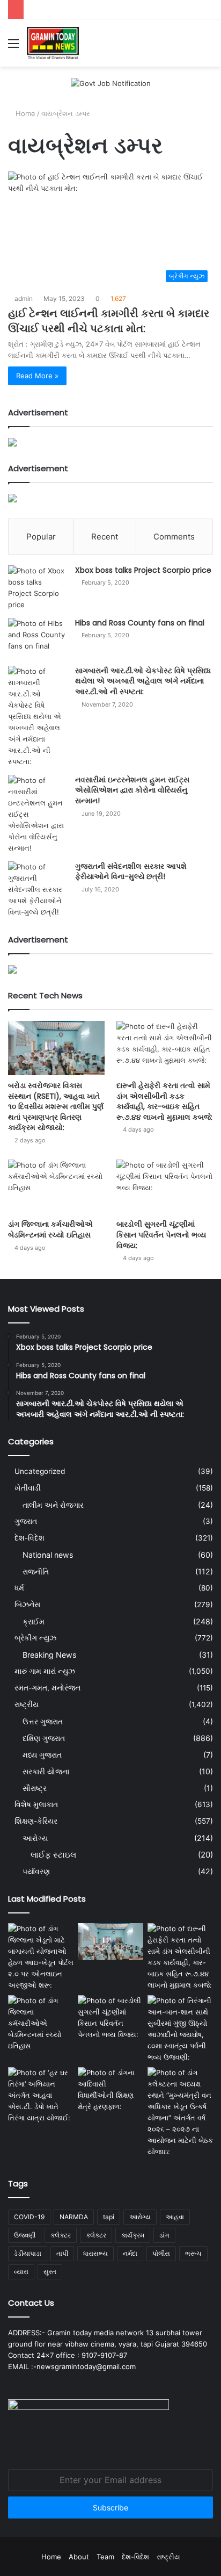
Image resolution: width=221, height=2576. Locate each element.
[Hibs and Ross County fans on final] (38, 638)
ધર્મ (19, 1588)
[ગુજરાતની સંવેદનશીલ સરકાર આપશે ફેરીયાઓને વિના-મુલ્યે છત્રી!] (38, 890)
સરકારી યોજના (46, 1771)
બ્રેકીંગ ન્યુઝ (35, 1638)
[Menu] (13, 47)
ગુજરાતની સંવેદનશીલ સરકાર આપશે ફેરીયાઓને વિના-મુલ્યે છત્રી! (131, 872)
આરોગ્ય (35, 1838)
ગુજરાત (26, 1521)
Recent (105, 537)
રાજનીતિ (36, 1571)
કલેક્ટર (96, 2235)
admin (24, 298)
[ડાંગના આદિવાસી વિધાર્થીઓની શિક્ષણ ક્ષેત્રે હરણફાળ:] (110, 2090)
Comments (174, 537)
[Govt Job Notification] (111, 83)
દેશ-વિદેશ (30, 1538)
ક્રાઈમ (34, 1621)
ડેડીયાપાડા (28, 2253)
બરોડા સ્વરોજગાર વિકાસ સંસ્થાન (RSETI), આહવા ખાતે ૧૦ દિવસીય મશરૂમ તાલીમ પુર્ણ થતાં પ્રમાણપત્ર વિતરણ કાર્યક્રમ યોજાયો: (56, 1106)
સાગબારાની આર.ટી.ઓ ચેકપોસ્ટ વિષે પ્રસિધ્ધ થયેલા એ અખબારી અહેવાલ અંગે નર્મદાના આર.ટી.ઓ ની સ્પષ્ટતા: (143, 681)
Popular (41, 537)
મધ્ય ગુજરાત (42, 1755)
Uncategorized (40, 1471)
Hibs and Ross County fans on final (140, 623)
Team (105, 2557)
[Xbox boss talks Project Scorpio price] (38, 588)
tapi (109, 2217)
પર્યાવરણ (36, 1871)
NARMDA (74, 2217)
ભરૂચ (193, 2253)
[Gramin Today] (53, 43)
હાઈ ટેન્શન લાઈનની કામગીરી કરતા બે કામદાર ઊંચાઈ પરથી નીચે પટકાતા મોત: (109, 321)
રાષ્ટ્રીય (27, 1704)
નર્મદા (130, 2253)
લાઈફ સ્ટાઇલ (53, 1855)
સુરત (50, 2272)
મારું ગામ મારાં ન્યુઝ (45, 1671)
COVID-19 (29, 2217)
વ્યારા (21, 2272)
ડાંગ (164, 2235)
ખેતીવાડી (28, 1488)
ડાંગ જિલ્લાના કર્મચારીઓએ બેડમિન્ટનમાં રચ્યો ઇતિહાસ (50, 1229)
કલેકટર (61, 2235)
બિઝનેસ (27, 1604)
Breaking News (49, 1655)
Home (24, 113)
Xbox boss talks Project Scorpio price (143, 570)
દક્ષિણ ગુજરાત (44, 1738)
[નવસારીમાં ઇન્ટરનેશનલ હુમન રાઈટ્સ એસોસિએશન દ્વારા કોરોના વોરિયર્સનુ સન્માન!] (38, 814)
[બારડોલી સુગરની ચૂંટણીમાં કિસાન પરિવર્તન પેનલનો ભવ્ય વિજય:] (165, 1187)
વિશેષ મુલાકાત (36, 1804)
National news (48, 1555)
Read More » (37, 376)
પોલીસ (161, 2253)
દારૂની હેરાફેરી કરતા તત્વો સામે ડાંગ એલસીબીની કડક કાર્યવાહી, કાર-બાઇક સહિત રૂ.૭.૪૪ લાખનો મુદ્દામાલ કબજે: (164, 1101)
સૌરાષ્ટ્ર (35, 1788)
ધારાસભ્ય (95, 2253)
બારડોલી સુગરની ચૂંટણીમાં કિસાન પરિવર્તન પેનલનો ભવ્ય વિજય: (161, 1235)
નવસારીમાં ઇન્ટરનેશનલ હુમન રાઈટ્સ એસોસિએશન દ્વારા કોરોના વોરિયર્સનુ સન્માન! (132, 790)
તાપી (62, 2253)
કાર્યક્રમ (133, 2235)
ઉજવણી (25, 2235)
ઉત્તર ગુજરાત (43, 1721)
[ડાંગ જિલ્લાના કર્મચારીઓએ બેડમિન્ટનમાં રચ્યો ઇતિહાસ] (56, 1187)
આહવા (175, 2217)
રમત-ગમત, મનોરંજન (47, 1688)
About (79, 2557)
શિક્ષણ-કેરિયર (36, 1821)
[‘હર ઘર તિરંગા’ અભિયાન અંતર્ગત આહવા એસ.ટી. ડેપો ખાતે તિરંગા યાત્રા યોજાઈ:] (41, 2095)
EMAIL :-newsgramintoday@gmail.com (72, 2366)
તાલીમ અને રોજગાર (53, 1505)
